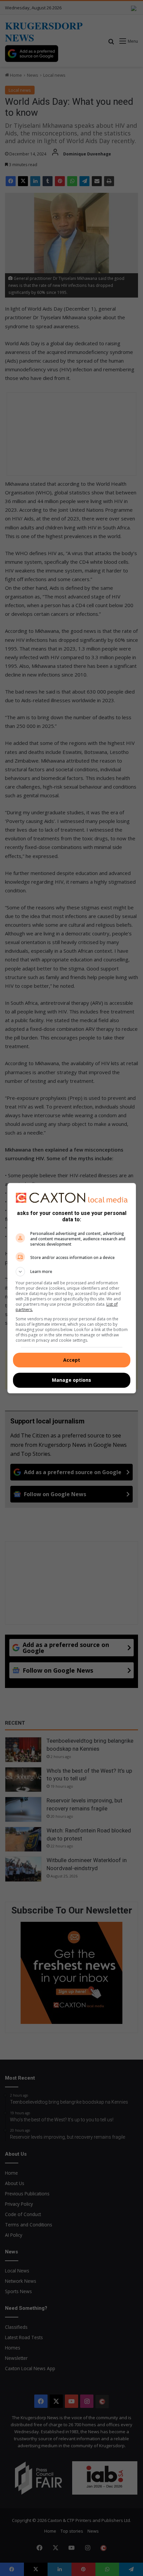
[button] (72, 1272)
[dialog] (72, 1288)
